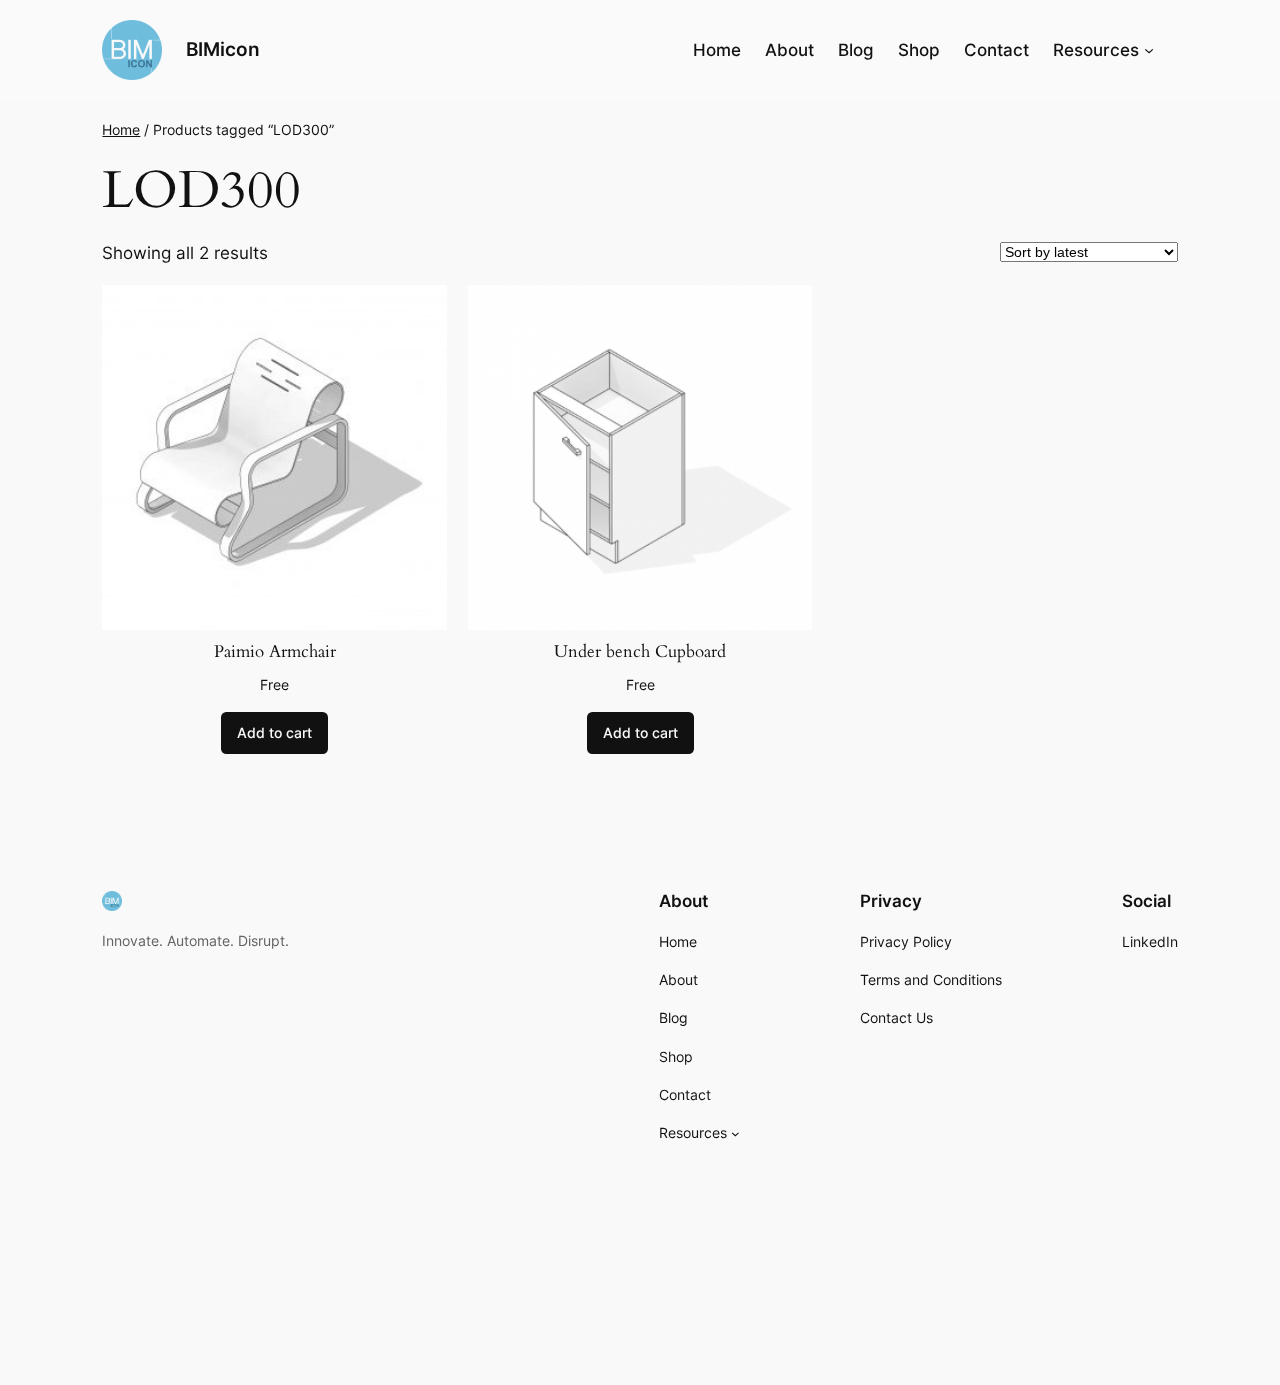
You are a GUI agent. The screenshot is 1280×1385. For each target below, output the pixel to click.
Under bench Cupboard (640, 652)
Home (717, 50)
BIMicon (223, 49)
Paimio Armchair (275, 652)
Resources (1096, 50)
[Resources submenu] (1149, 50)
